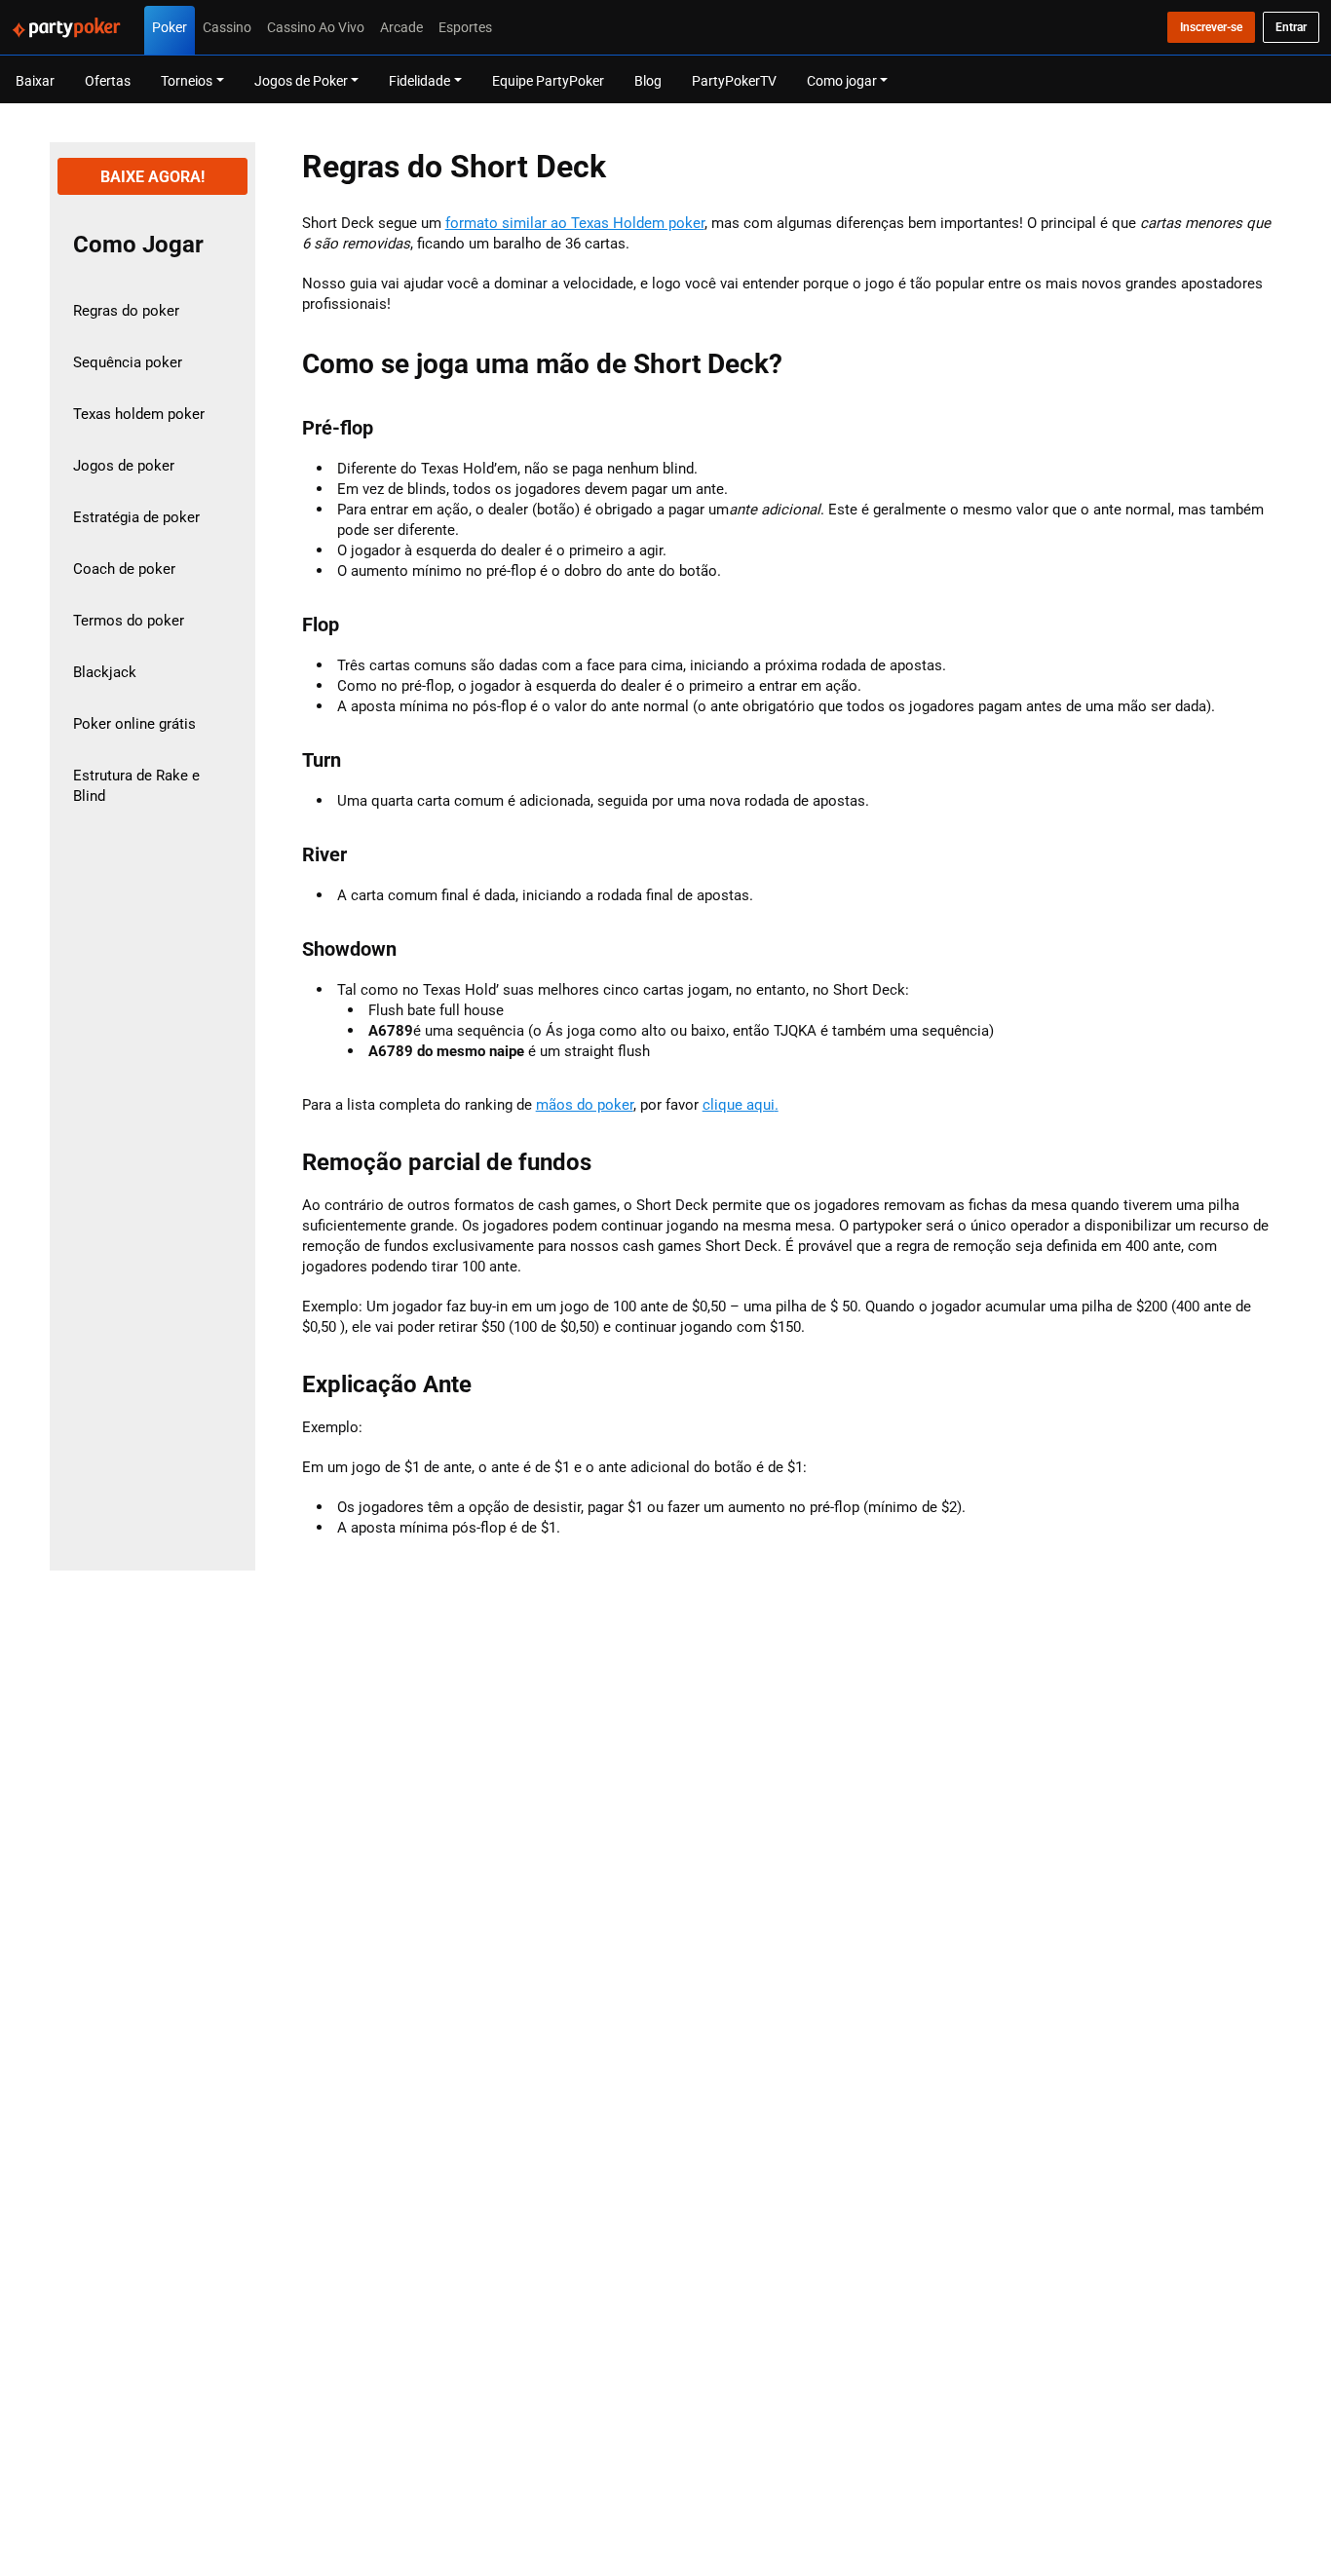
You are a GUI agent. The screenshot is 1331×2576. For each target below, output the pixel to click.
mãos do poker (585, 1104)
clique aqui (739, 1104)
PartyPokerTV (734, 80)
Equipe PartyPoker (548, 80)
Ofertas (108, 80)
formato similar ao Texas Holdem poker (575, 223)
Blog (648, 80)
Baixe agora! (152, 176)
